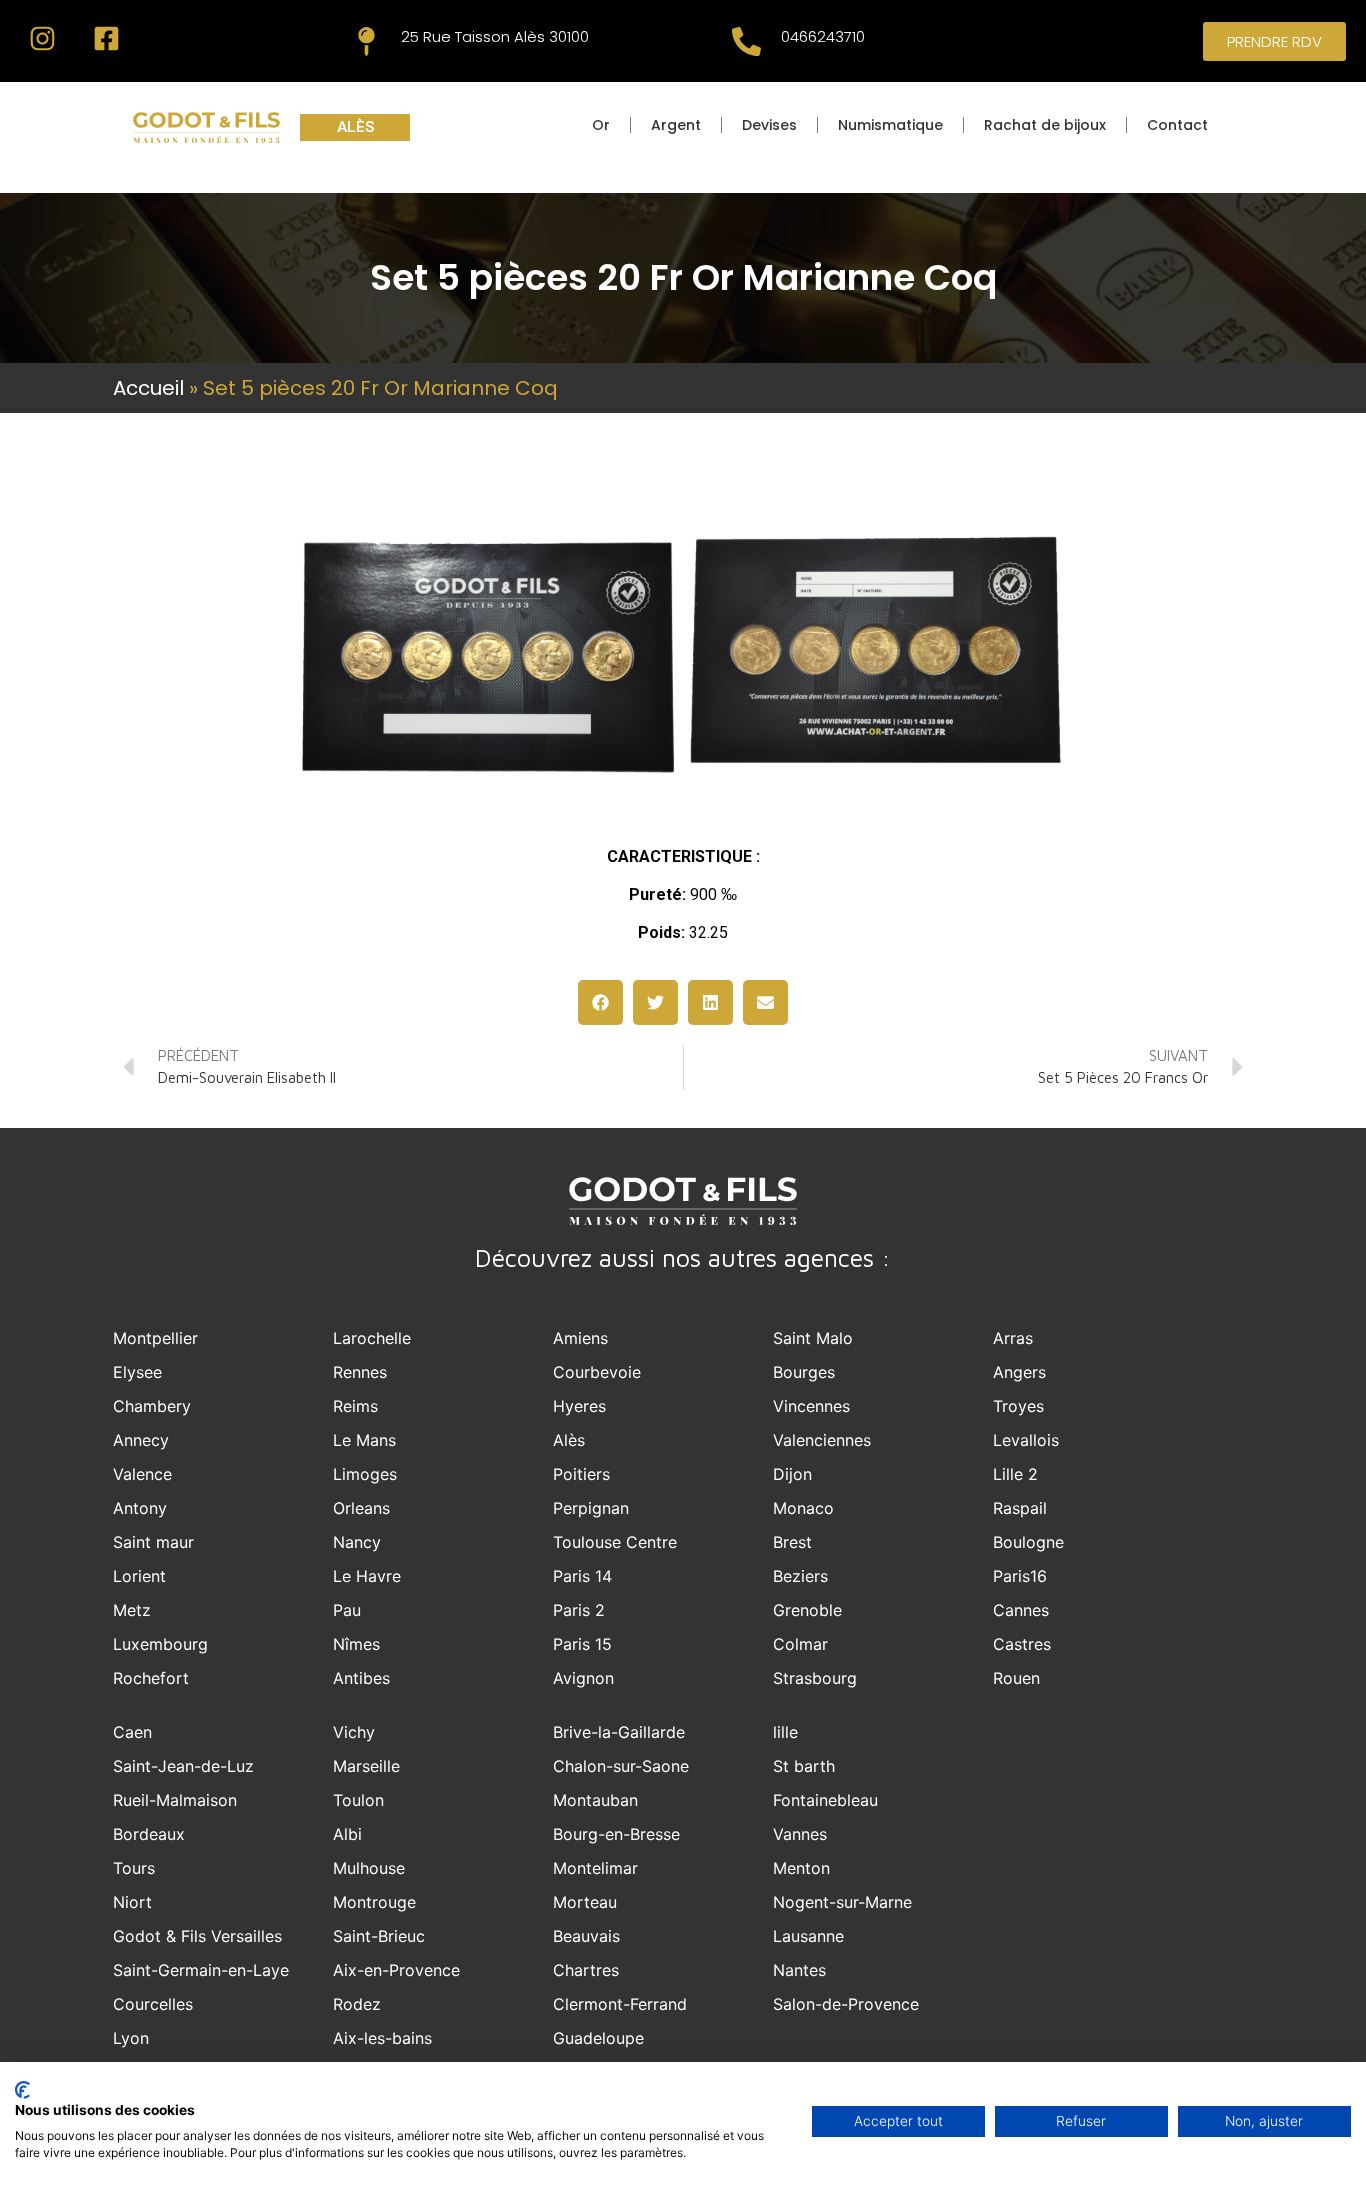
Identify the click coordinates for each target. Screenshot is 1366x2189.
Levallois (1026, 1440)
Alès (569, 1440)
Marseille (366, 1766)
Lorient (139, 1576)
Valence (142, 1474)
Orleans (361, 1508)
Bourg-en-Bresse (616, 1834)
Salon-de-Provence (846, 2004)
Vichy (354, 1732)
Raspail (1020, 1508)
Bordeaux (149, 1834)
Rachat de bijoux (1045, 125)
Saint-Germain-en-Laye (201, 1970)
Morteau (585, 1902)
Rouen (1016, 1678)
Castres (1022, 1644)
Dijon (792, 1474)
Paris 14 (582, 1576)
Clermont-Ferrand (620, 2004)
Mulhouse (369, 1868)
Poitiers (581, 1474)
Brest (792, 1542)
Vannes (800, 1834)
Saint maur (153, 1542)
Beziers (800, 1576)
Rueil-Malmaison (175, 1800)
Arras (1013, 1338)
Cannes (1021, 1610)
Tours (134, 1868)
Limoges (365, 1474)
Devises (769, 125)
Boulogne (1028, 1542)
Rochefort (151, 1678)
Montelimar (595, 1868)
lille (785, 1732)
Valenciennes (822, 1440)
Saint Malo (813, 1338)
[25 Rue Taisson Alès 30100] (366, 41)
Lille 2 (1015, 1474)
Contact (1177, 125)
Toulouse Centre (615, 1542)
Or (601, 125)
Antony (140, 1508)
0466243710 (823, 36)
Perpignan (591, 1508)
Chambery (152, 1406)
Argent (676, 125)
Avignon (583, 1678)
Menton (801, 1868)
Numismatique (890, 125)
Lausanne (808, 1936)
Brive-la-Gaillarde (619, 1732)
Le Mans (364, 1440)
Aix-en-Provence (396, 1970)
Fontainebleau (825, 1800)
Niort (132, 1902)
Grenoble (807, 1610)
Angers (1019, 1372)
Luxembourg (160, 1644)
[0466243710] (746, 41)
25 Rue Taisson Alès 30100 (495, 36)
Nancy (357, 1542)
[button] (600, 1002)
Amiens (580, 1338)
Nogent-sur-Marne (842, 1902)
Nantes (799, 1970)
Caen (132, 1732)
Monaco (803, 1508)
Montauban (595, 1800)
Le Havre (367, 1576)
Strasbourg (815, 1678)
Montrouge (374, 1902)
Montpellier (155, 1338)
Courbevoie (597, 1372)
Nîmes (356, 1644)
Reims (355, 1406)
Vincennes (811, 1406)
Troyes (1018, 1406)
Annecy (141, 1440)
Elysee (137, 1372)
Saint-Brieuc (379, 1936)
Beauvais (586, 1936)
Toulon (358, 1800)
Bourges (804, 1372)
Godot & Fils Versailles (197, 1936)
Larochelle (372, 1338)
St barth (804, 1766)
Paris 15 (582, 1644)
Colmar (800, 1644)
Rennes (360, 1372)
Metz (132, 1610)
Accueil (148, 388)
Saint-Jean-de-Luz (183, 1766)
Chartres (586, 1970)
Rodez (357, 2004)
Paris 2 (579, 1610)
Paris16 (1020, 1576)
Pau (347, 1610)
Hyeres (579, 1406)
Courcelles (153, 2004)
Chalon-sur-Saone (621, 1766)
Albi (347, 1834)
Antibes (361, 1678)
